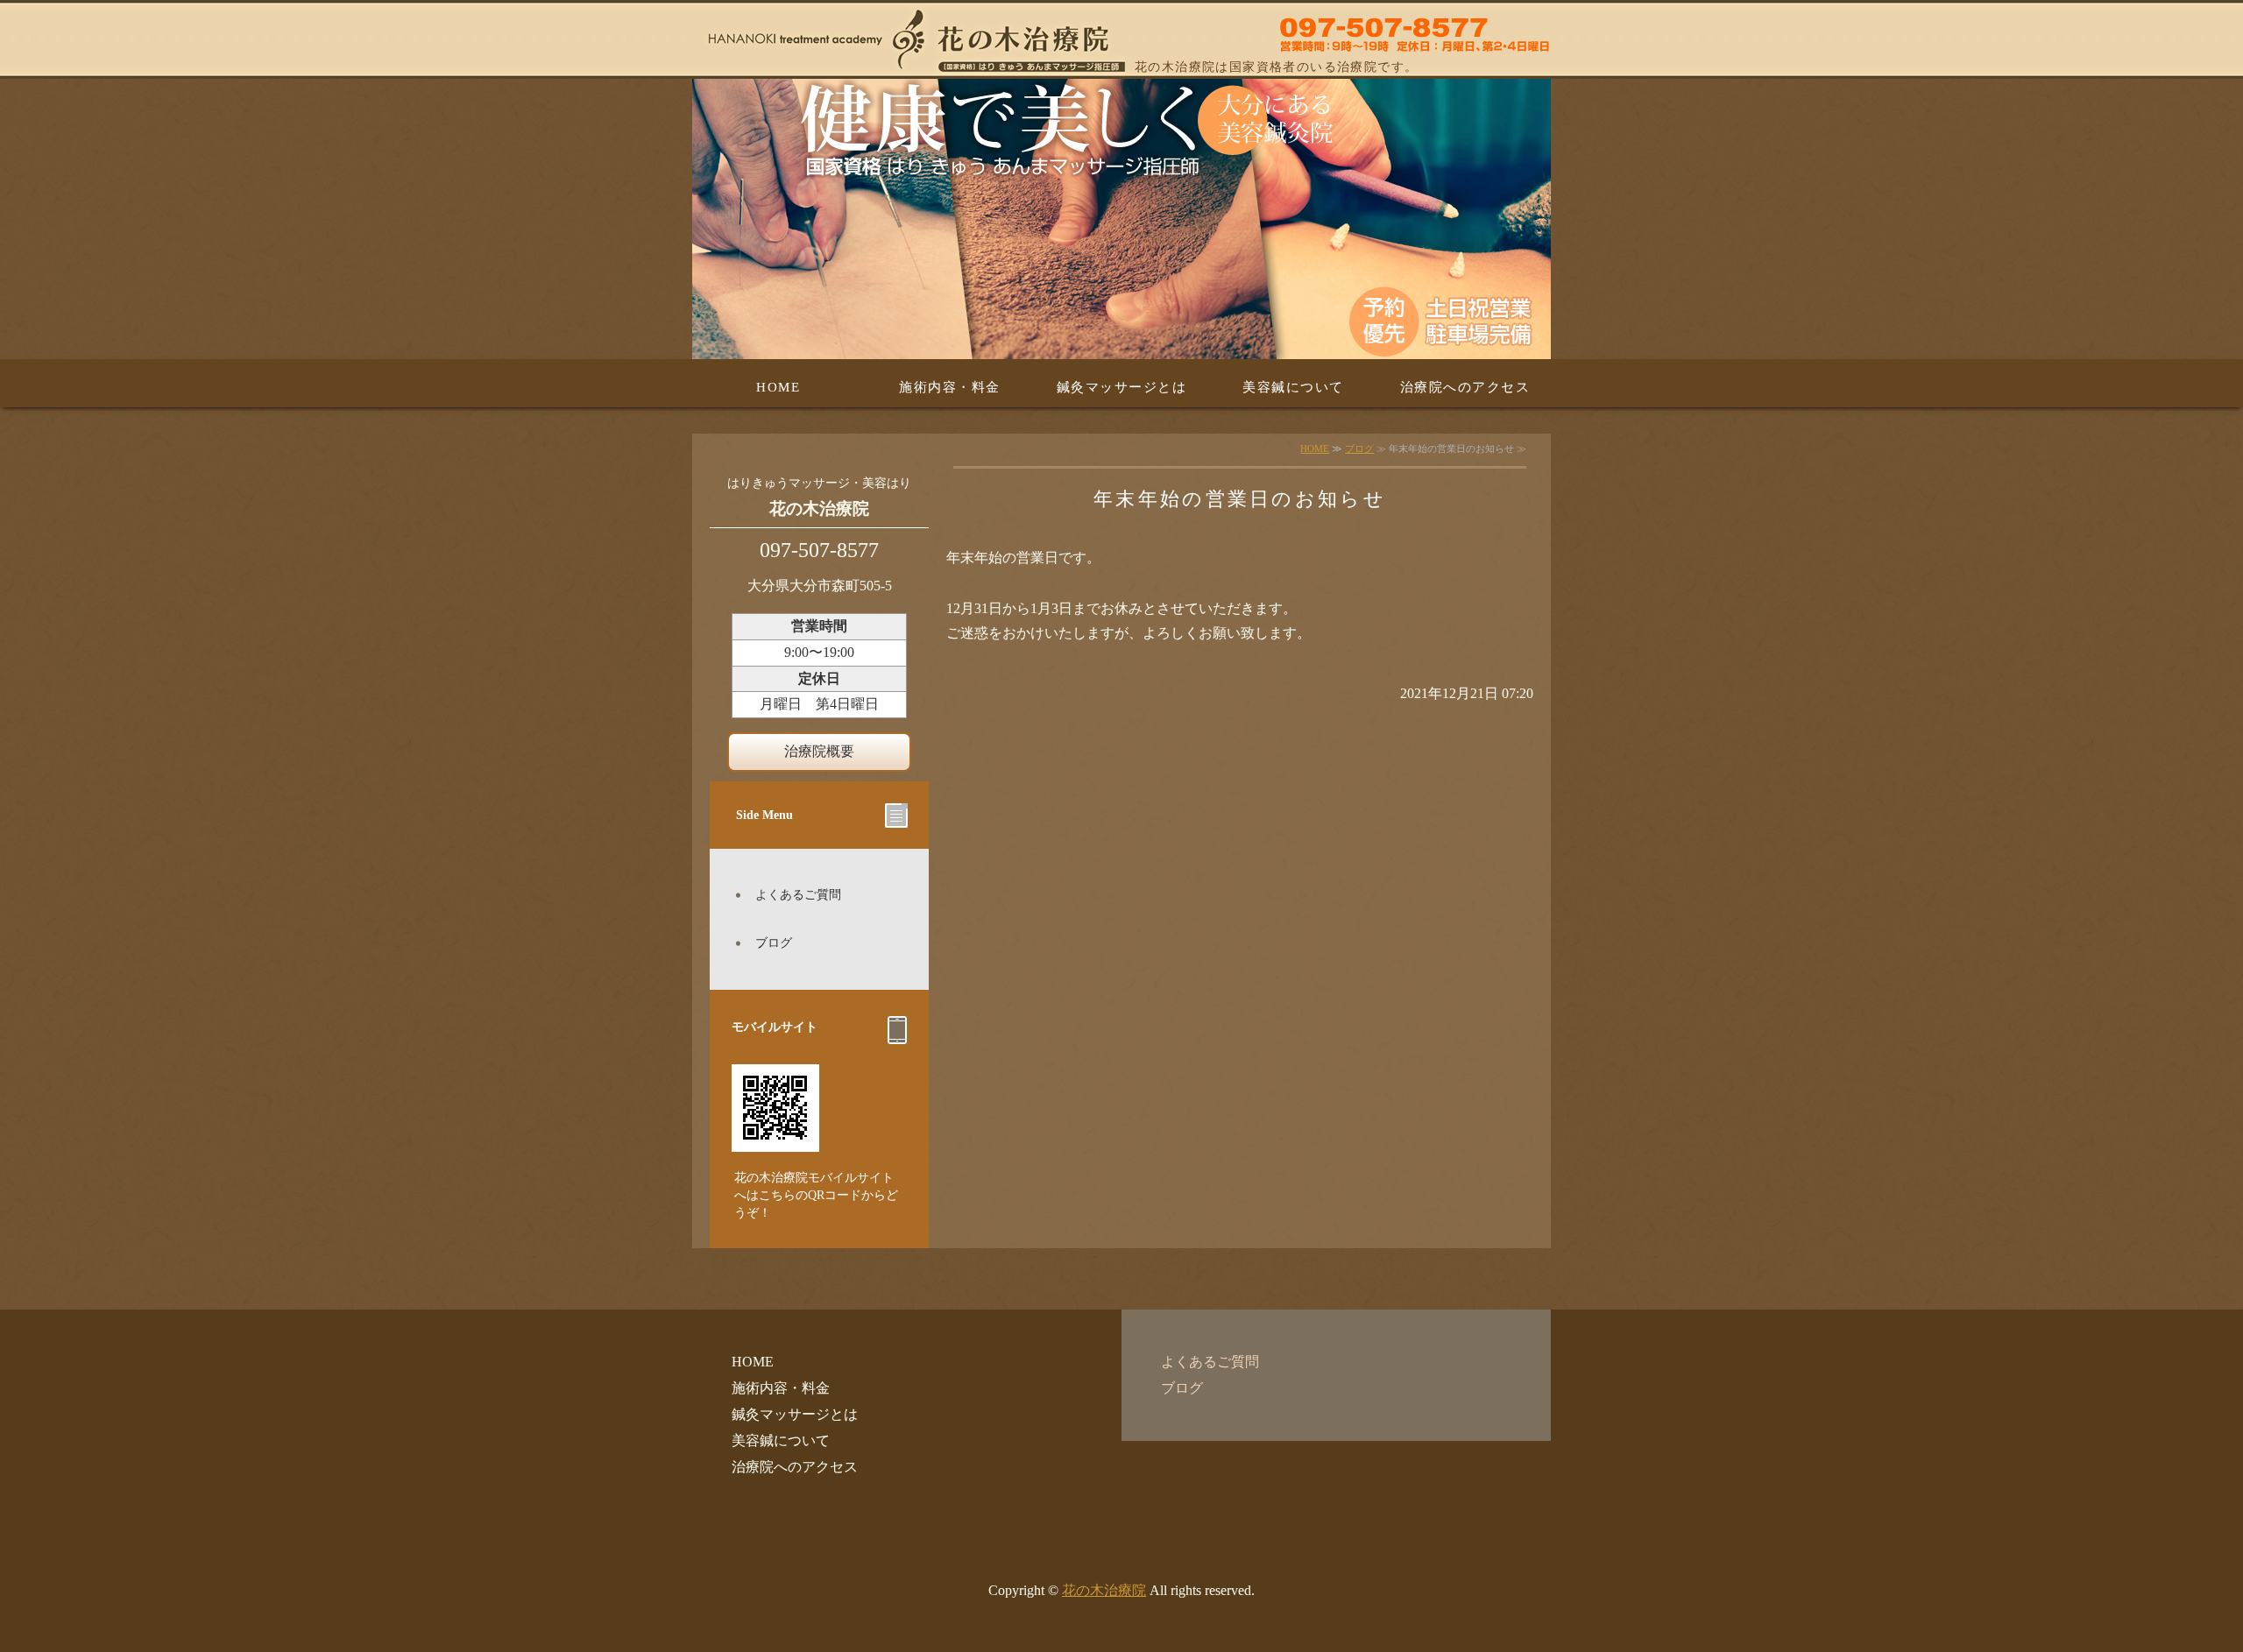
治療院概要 (819, 751)
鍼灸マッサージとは (1122, 387)
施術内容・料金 (950, 387)
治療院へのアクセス (1465, 387)
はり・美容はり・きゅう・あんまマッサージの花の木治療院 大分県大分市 (1121, 39)
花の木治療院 (1104, 1590)
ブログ (1359, 448)
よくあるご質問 (798, 895)
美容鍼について (1293, 387)
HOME (778, 387)
